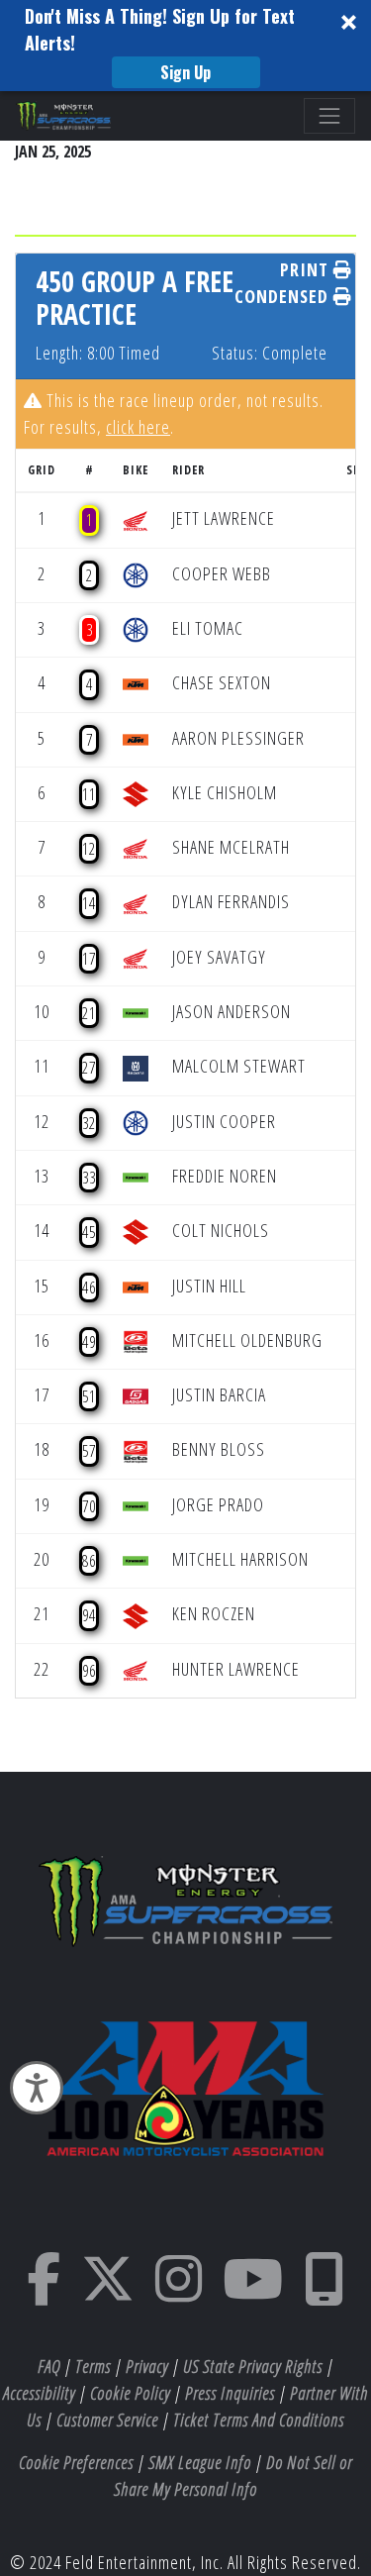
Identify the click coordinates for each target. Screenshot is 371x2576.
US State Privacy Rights (253, 2366)
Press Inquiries (230, 2393)
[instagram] (179, 2292)
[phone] (325, 2292)
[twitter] (108, 2292)
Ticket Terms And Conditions (259, 2420)
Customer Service (107, 2420)
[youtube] (253, 2292)
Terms (93, 2366)
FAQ (49, 2366)
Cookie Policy (130, 2393)
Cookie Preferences (76, 2462)
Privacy (147, 2366)
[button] (185, 46)
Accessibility (39, 2393)
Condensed (284, 296)
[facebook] (44, 2292)
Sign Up (185, 72)
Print (307, 269)
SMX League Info (200, 2462)
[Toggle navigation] (329, 116)
